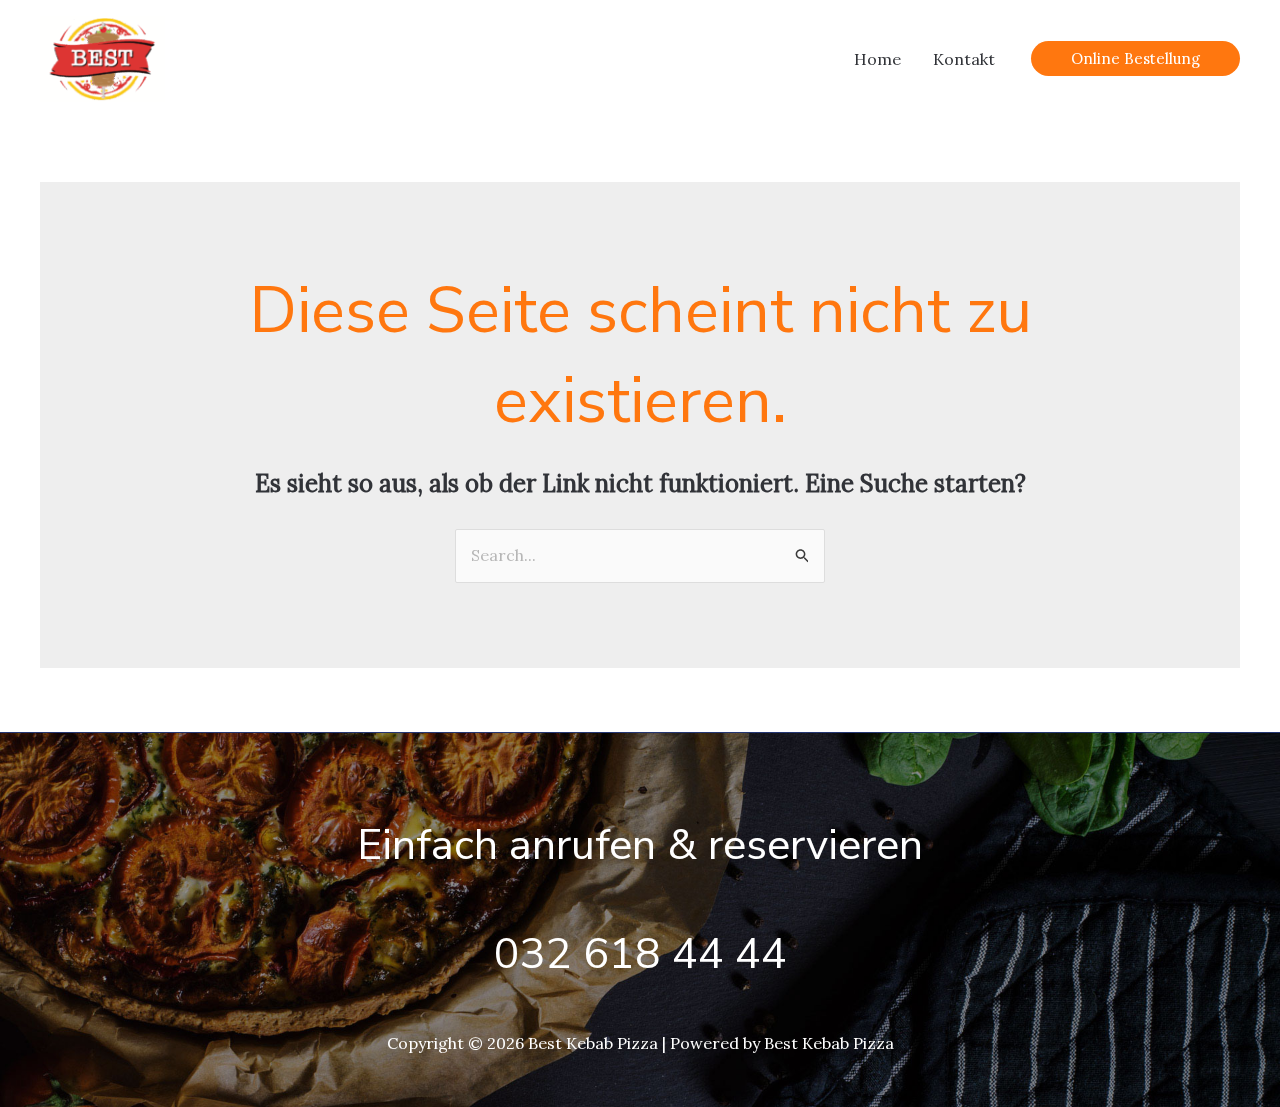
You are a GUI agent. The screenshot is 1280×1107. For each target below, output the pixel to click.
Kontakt (964, 59)
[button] (1135, 58)
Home (877, 59)
